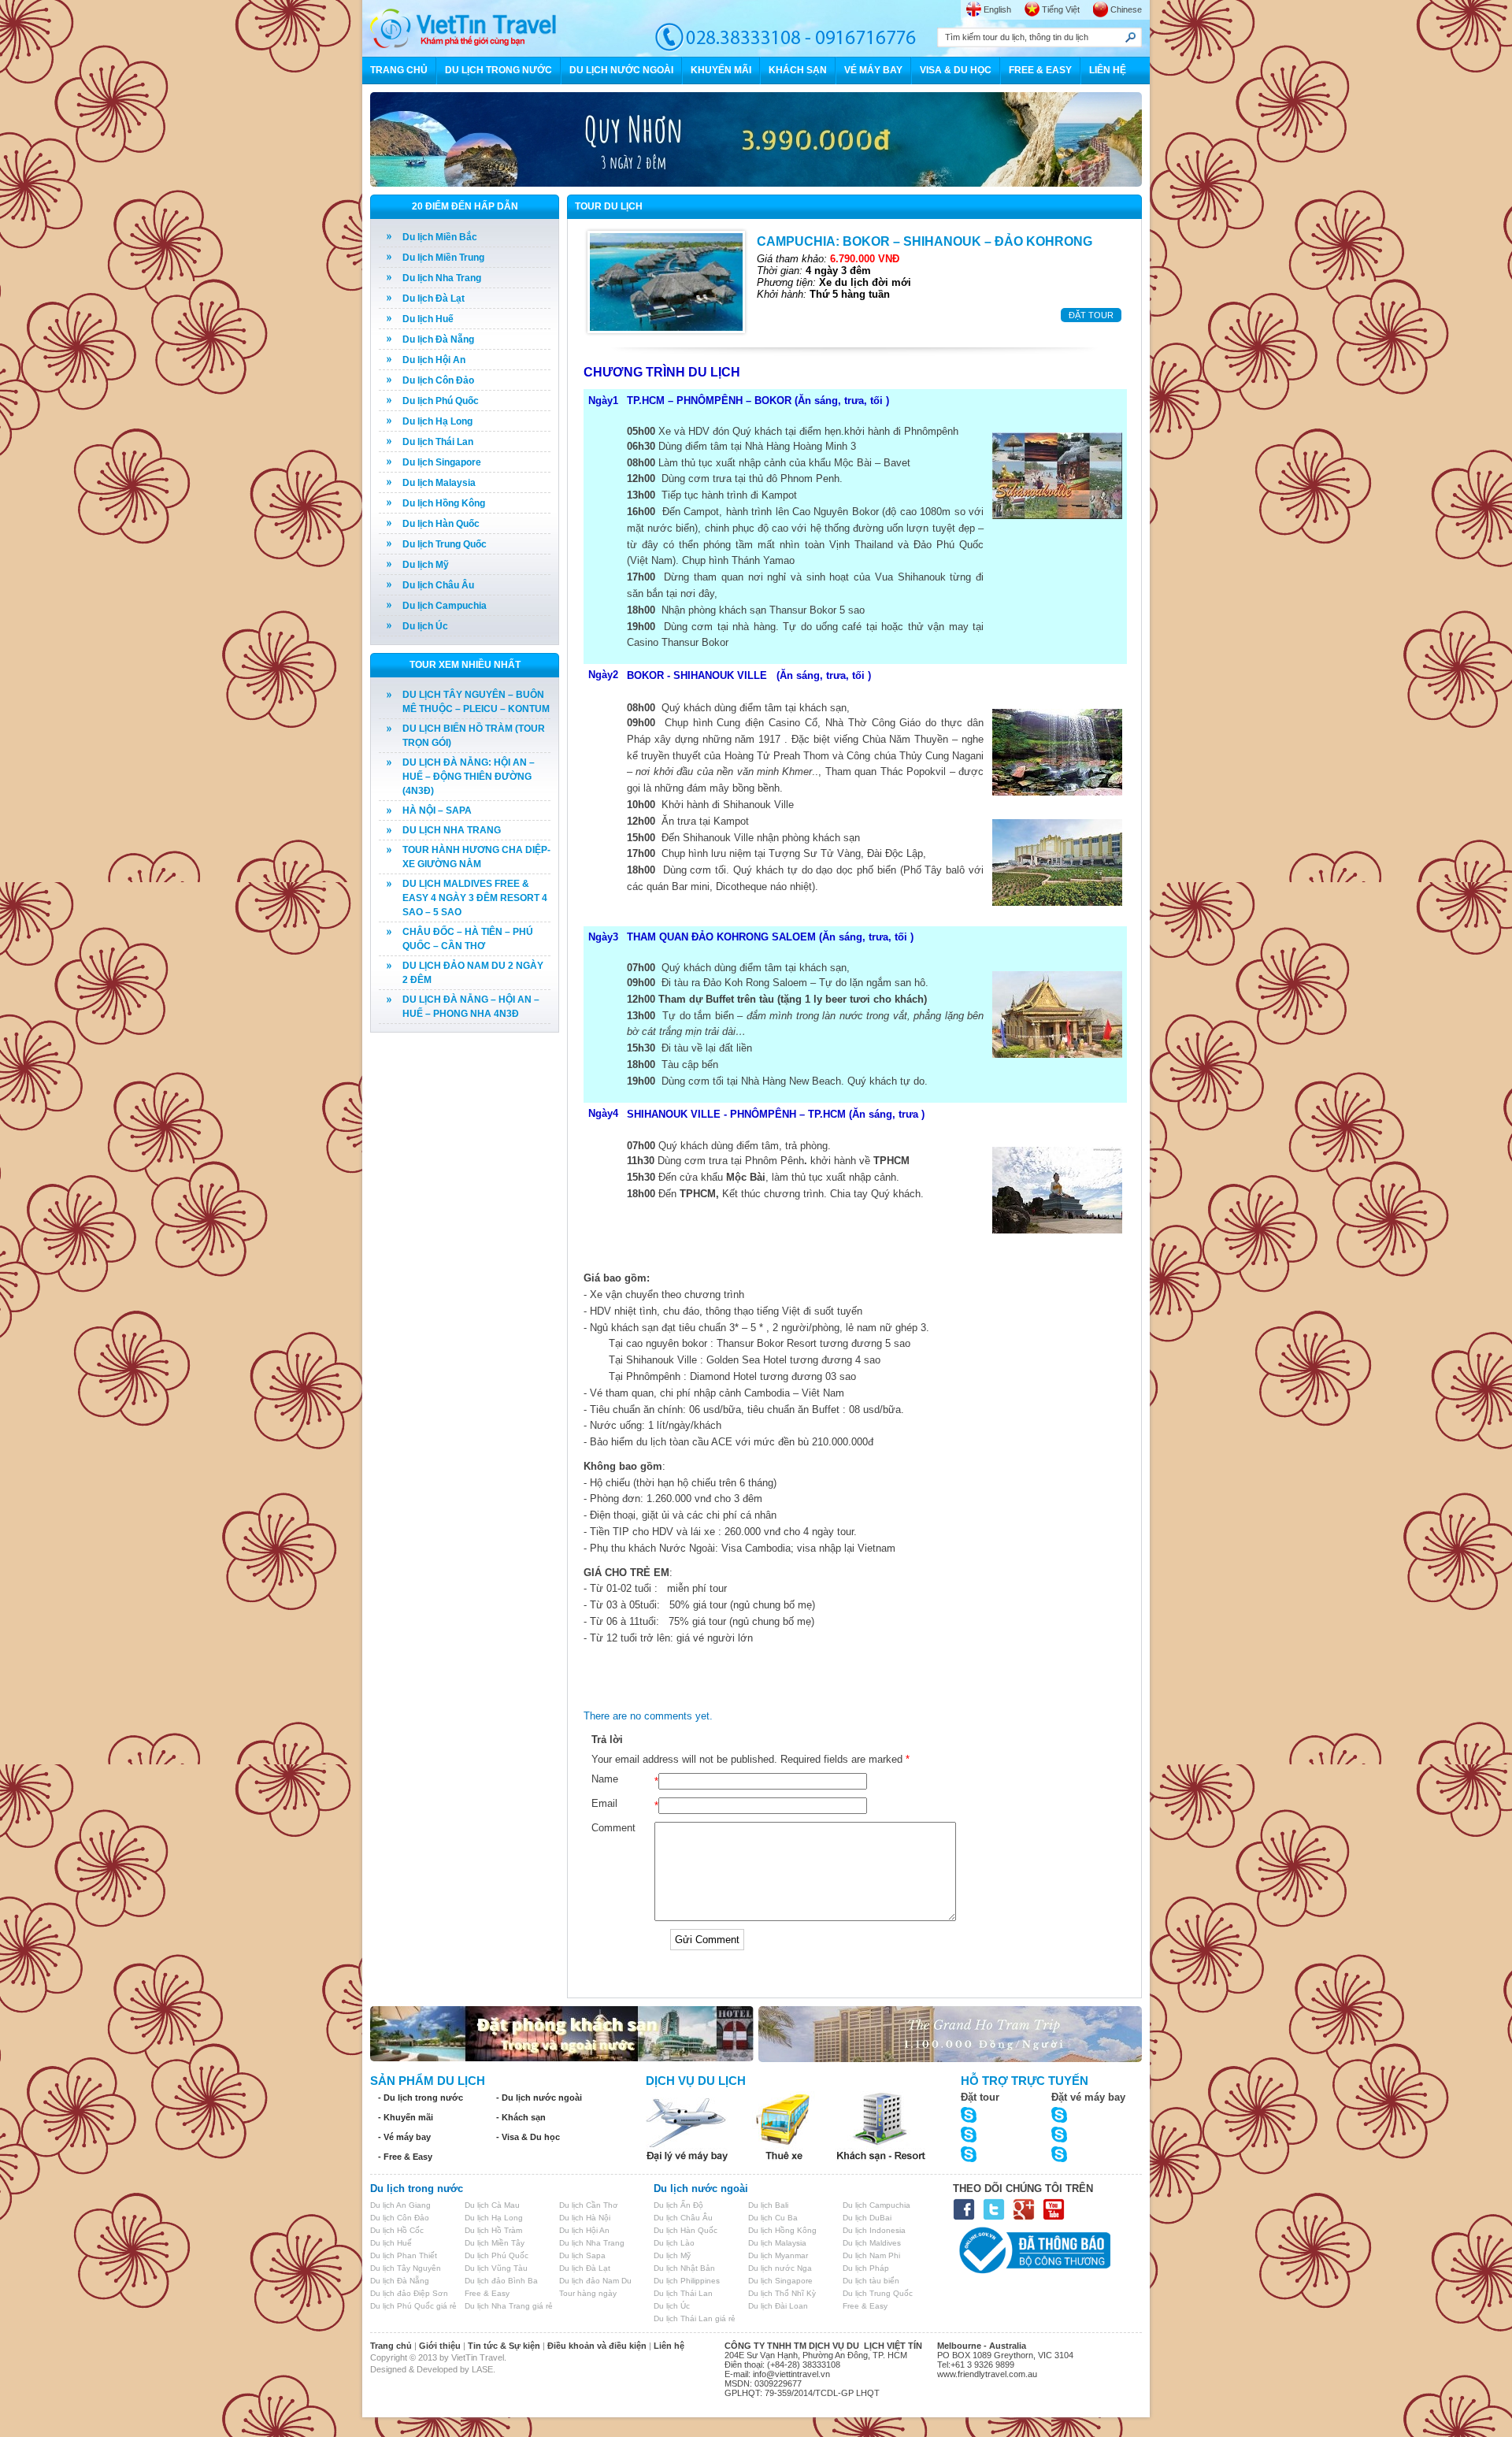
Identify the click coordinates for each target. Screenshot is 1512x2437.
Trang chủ (391, 2346)
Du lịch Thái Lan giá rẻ (695, 2318)
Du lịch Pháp (866, 2268)
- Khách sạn (521, 2117)
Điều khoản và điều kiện (597, 2346)
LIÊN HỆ (1108, 70)
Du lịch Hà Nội (585, 2218)
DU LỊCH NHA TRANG (452, 830)
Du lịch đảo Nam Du (595, 2281)
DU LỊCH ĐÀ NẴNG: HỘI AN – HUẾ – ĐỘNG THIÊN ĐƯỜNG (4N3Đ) (469, 777)
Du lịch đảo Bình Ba (501, 2281)
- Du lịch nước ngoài (539, 2098)
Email (604, 1803)
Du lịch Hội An (434, 360)
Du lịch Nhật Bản (684, 2268)
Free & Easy (487, 2293)
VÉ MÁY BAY (873, 70)
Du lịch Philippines (687, 2281)
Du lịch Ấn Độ (678, 2205)
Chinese (1126, 9)
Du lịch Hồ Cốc (397, 2230)
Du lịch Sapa (582, 2255)
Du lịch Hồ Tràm (493, 2230)
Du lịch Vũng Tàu (496, 2268)
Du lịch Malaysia (439, 483)
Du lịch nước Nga (780, 2268)
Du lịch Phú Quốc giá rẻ (413, 2306)
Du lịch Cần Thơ (589, 2205)
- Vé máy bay (404, 2137)
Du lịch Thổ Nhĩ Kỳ (782, 2293)
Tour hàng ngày (588, 2293)
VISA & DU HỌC (956, 70)
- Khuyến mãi (406, 2117)
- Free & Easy (405, 2157)
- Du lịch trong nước (421, 2098)
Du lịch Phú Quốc (441, 401)
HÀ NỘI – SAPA (437, 810)
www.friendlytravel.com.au (987, 2374)
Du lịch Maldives (872, 2243)
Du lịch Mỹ (426, 565)
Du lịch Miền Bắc (440, 237)
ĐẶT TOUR (1091, 315)
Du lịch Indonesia (874, 2230)
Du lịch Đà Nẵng (438, 339)
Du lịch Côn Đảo (438, 380)
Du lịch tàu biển (871, 2281)
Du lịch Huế (428, 319)
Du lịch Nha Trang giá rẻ (509, 2306)
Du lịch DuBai (867, 2218)
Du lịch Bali (768, 2205)
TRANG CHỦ (399, 70)
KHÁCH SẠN (798, 70)
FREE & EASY (1040, 70)
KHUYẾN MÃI (721, 70)
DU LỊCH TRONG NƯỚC (498, 70)
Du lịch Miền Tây (495, 2243)
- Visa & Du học (528, 2137)
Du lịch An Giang (400, 2205)
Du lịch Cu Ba (773, 2218)
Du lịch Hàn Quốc (441, 524)
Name (605, 1779)
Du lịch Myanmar (778, 2255)
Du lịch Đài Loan (778, 2306)
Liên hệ (669, 2346)
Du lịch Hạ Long (437, 421)
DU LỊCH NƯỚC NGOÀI (621, 70)
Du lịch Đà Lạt (434, 299)
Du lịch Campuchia (445, 606)
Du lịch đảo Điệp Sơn (409, 2293)
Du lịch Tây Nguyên (406, 2268)
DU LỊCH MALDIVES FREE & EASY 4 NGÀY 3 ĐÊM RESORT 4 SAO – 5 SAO (475, 898)
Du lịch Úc (425, 626)
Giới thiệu (440, 2346)
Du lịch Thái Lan (438, 442)
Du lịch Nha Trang (442, 278)
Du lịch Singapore (442, 462)
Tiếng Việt (1061, 9)
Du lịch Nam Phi (871, 2255)
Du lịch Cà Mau (492, 2205)
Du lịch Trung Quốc (445, 544)
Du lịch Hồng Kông (444, 503)
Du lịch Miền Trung (443, 258)
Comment (613, 1828)
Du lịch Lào (674, 2243)
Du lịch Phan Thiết (404, 2255)
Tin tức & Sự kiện (504, 2346)
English (997, 9)
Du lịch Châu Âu (438, 585)
